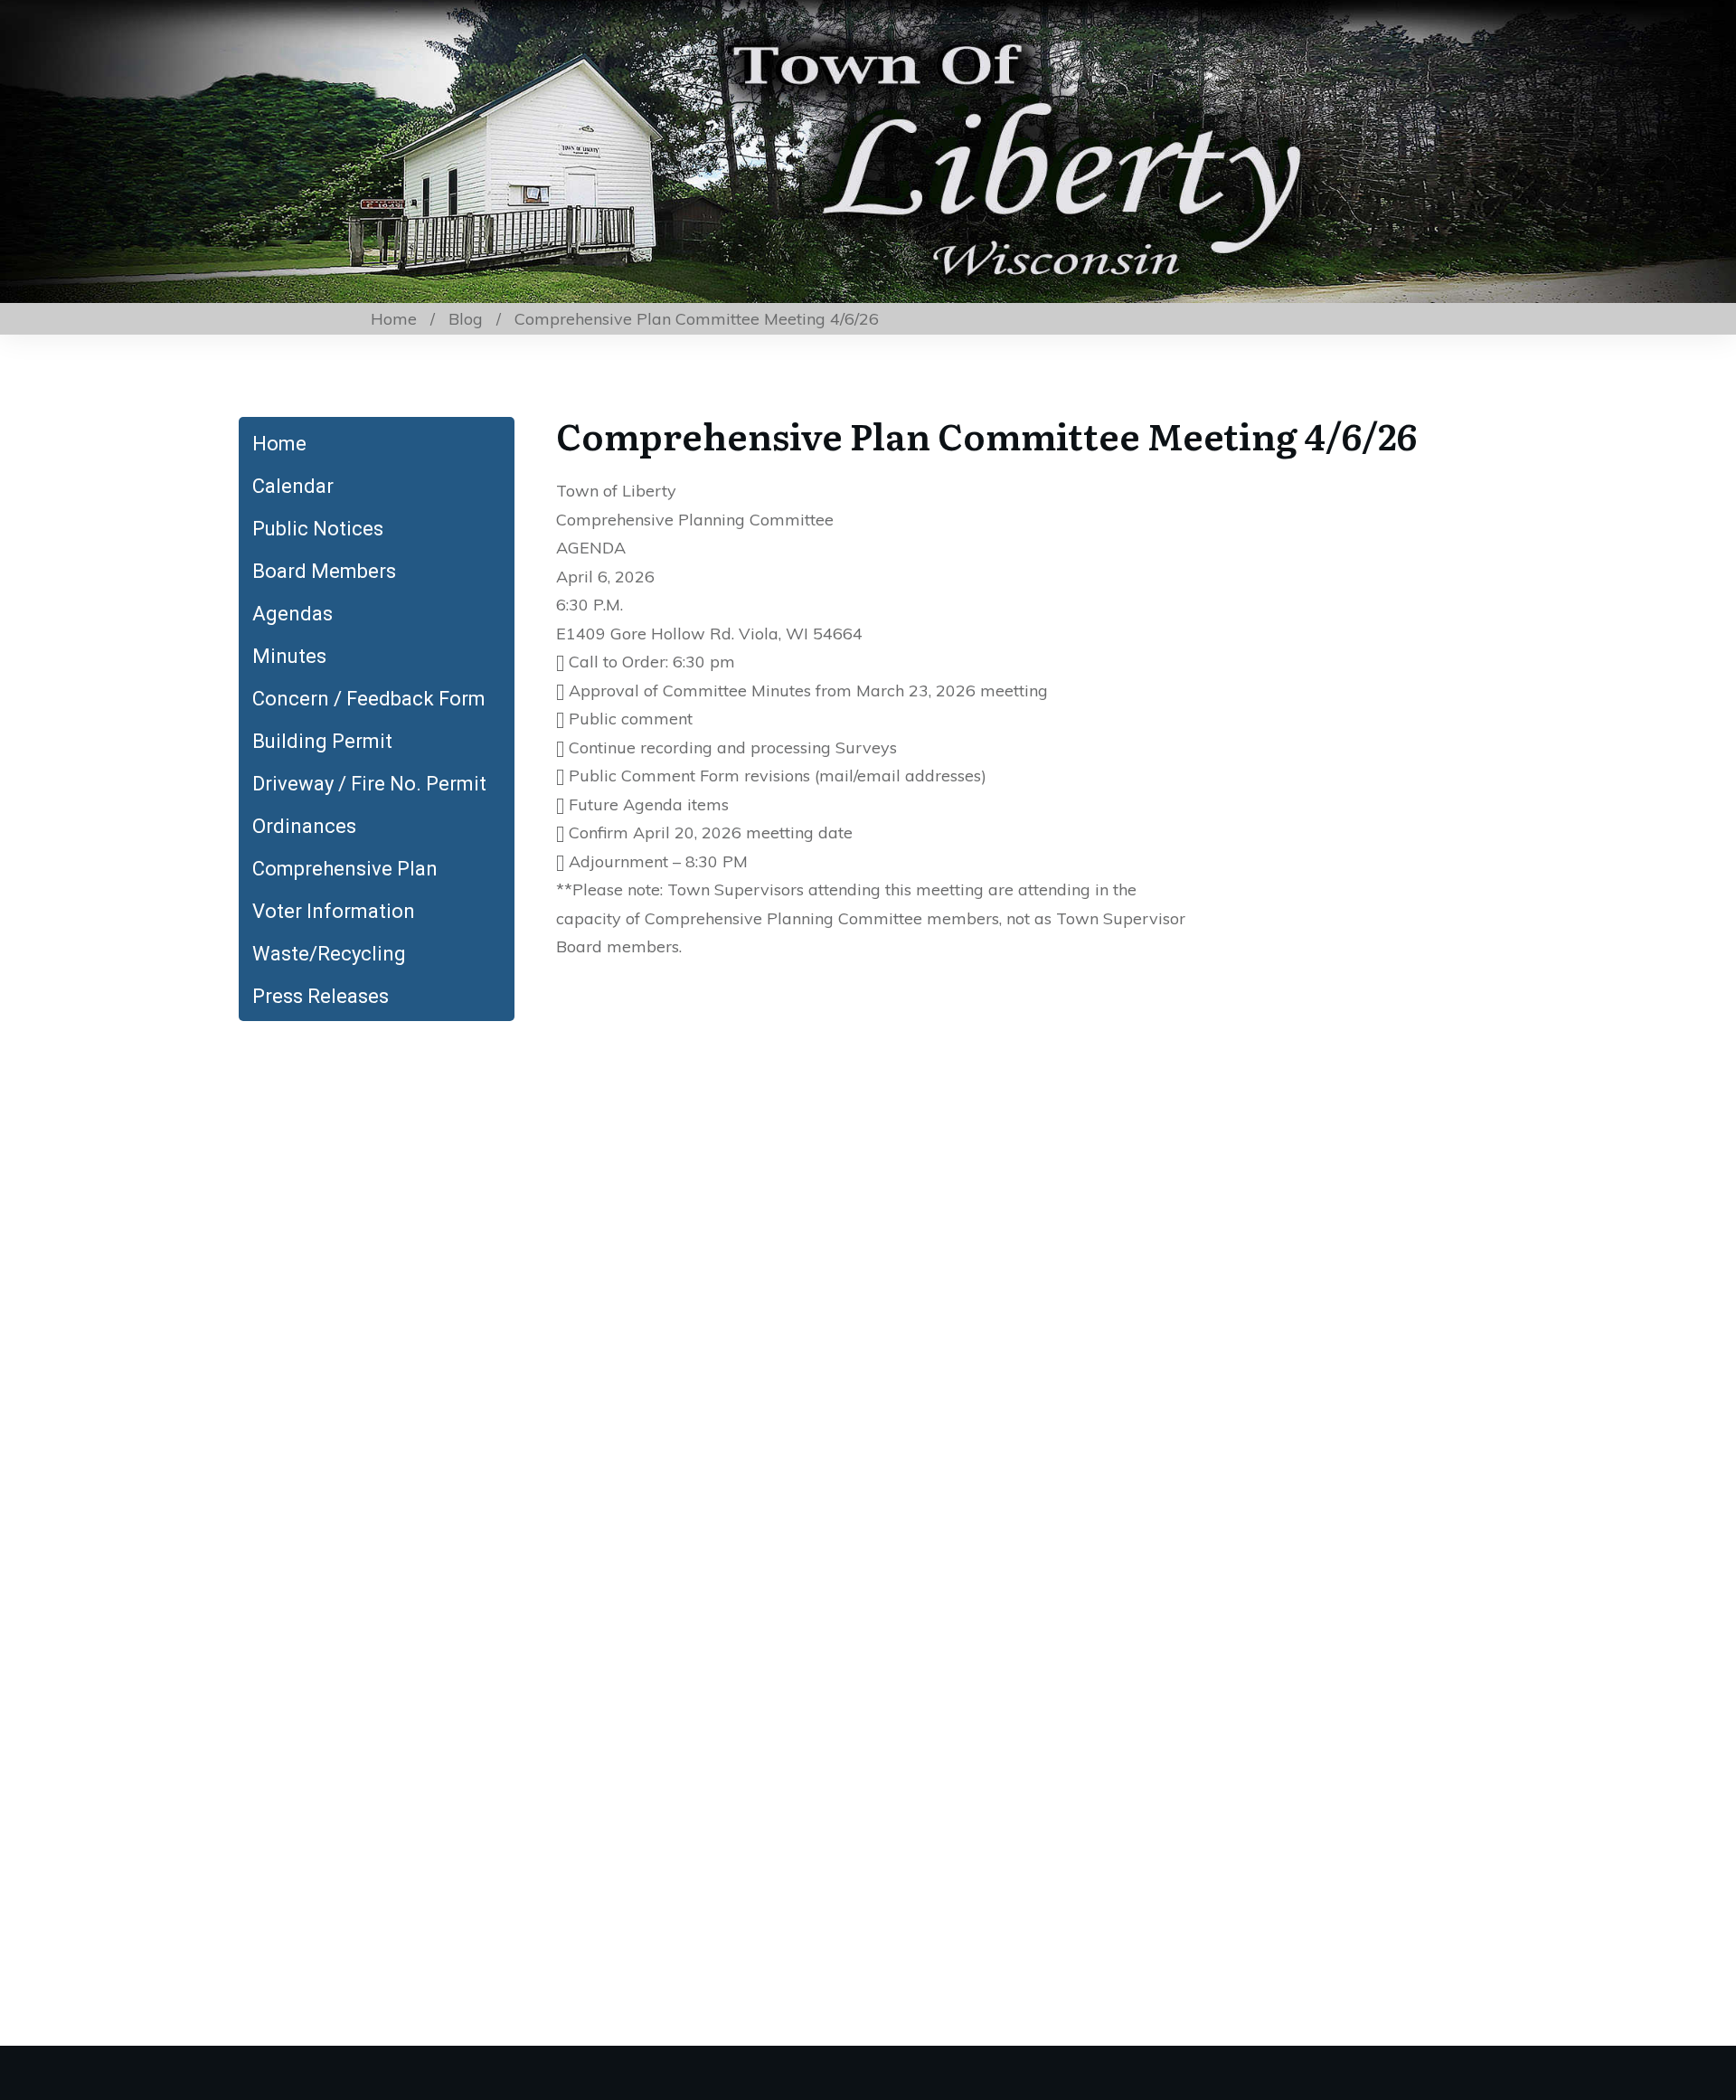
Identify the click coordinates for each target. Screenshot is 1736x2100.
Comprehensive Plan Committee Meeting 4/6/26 (986, 435)
